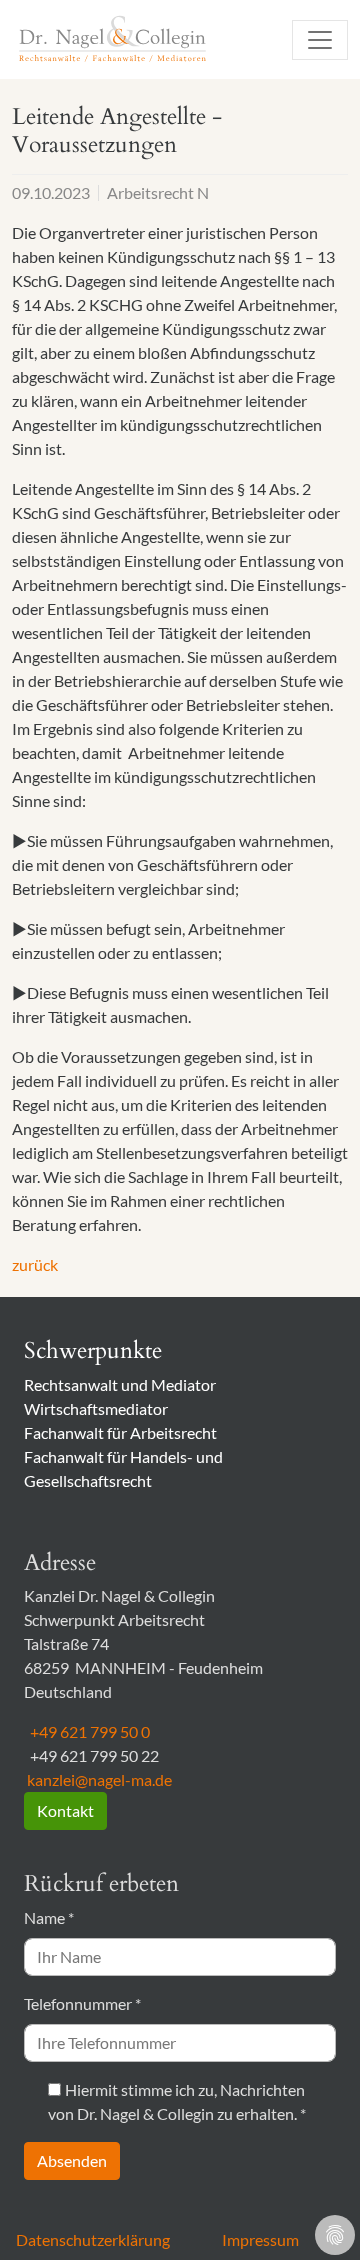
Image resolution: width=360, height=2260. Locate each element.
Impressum (260, 2239)
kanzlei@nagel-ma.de (98, 1779)
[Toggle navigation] (320, 40)
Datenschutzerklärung (93, 2239)
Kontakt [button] (65, 1810)
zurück (35, 1264)
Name (49, 1917)
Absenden (72, 2160)
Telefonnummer (82, 2003)
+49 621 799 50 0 (87, 1731)
